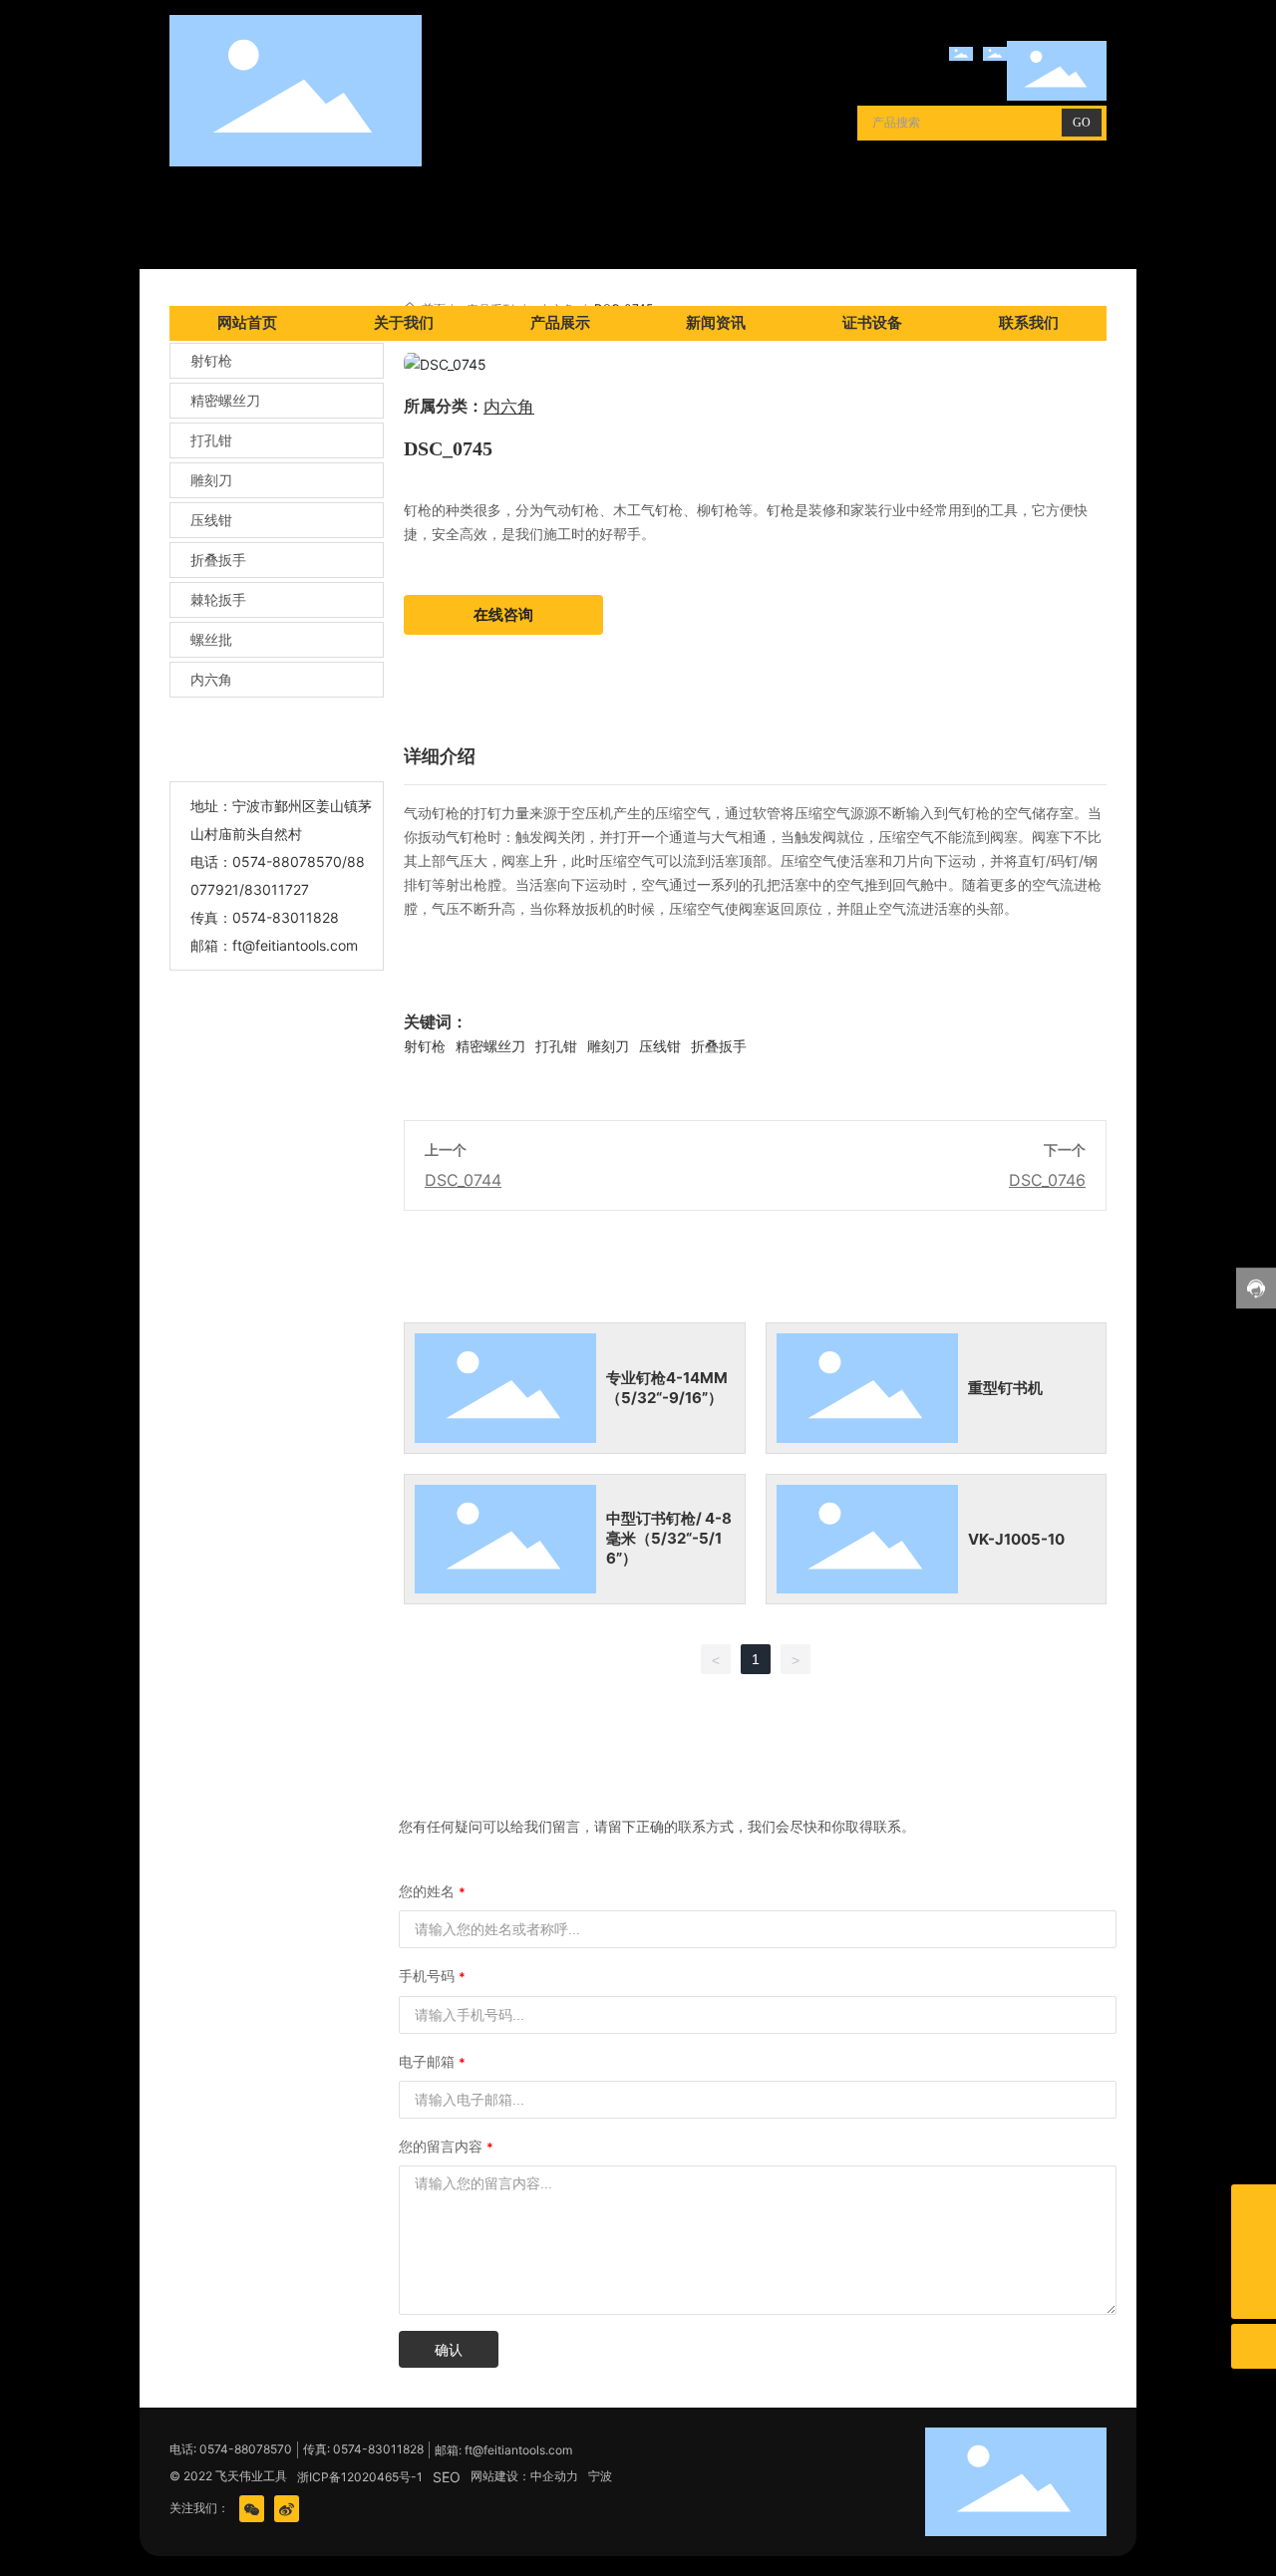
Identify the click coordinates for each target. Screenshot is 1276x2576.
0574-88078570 (287, 861)
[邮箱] (1254, 2207)
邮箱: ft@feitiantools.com (503, 2450)
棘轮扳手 (218, 599)
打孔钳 (211, 440)
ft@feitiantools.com (295, 945)
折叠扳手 (218, 560)
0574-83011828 (286, 917)
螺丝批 (211, 639)
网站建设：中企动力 (524, 2476)
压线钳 (211, 520)
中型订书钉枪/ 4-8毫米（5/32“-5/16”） (669, 1538)
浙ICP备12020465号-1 (360, 2477)
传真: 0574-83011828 (363, 2449)
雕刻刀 (211, 480)
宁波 (600, 2476)
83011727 (277, 889)
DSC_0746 (1047, 1180)
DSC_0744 (463, 1180)
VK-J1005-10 (1016, 1539)
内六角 (211, 679)
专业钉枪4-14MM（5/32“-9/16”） (667, 1388)
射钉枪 (211, 360)
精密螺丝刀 (225, 400)
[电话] (1254, 2252)
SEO (447, 2477)
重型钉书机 (1005, 1388)
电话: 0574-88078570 (231, 2449)
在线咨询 (503, 614)
